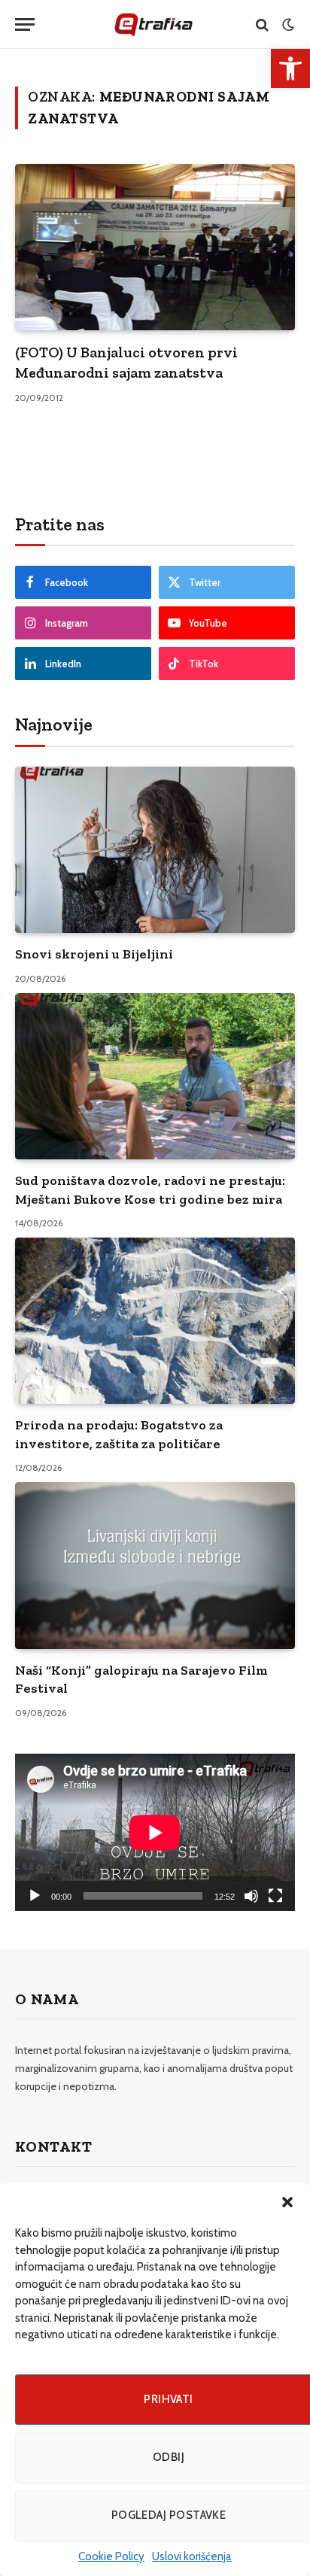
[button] (287, 2202)
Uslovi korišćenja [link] (192, 2556)
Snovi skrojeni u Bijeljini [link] (94, 954)
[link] (290, 68)
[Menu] (25, 24)
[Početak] (35, 1896)
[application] (155, 1832)
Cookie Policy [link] (111, 2556)
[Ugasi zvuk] (251, 1896)
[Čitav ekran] (275, 1896)
